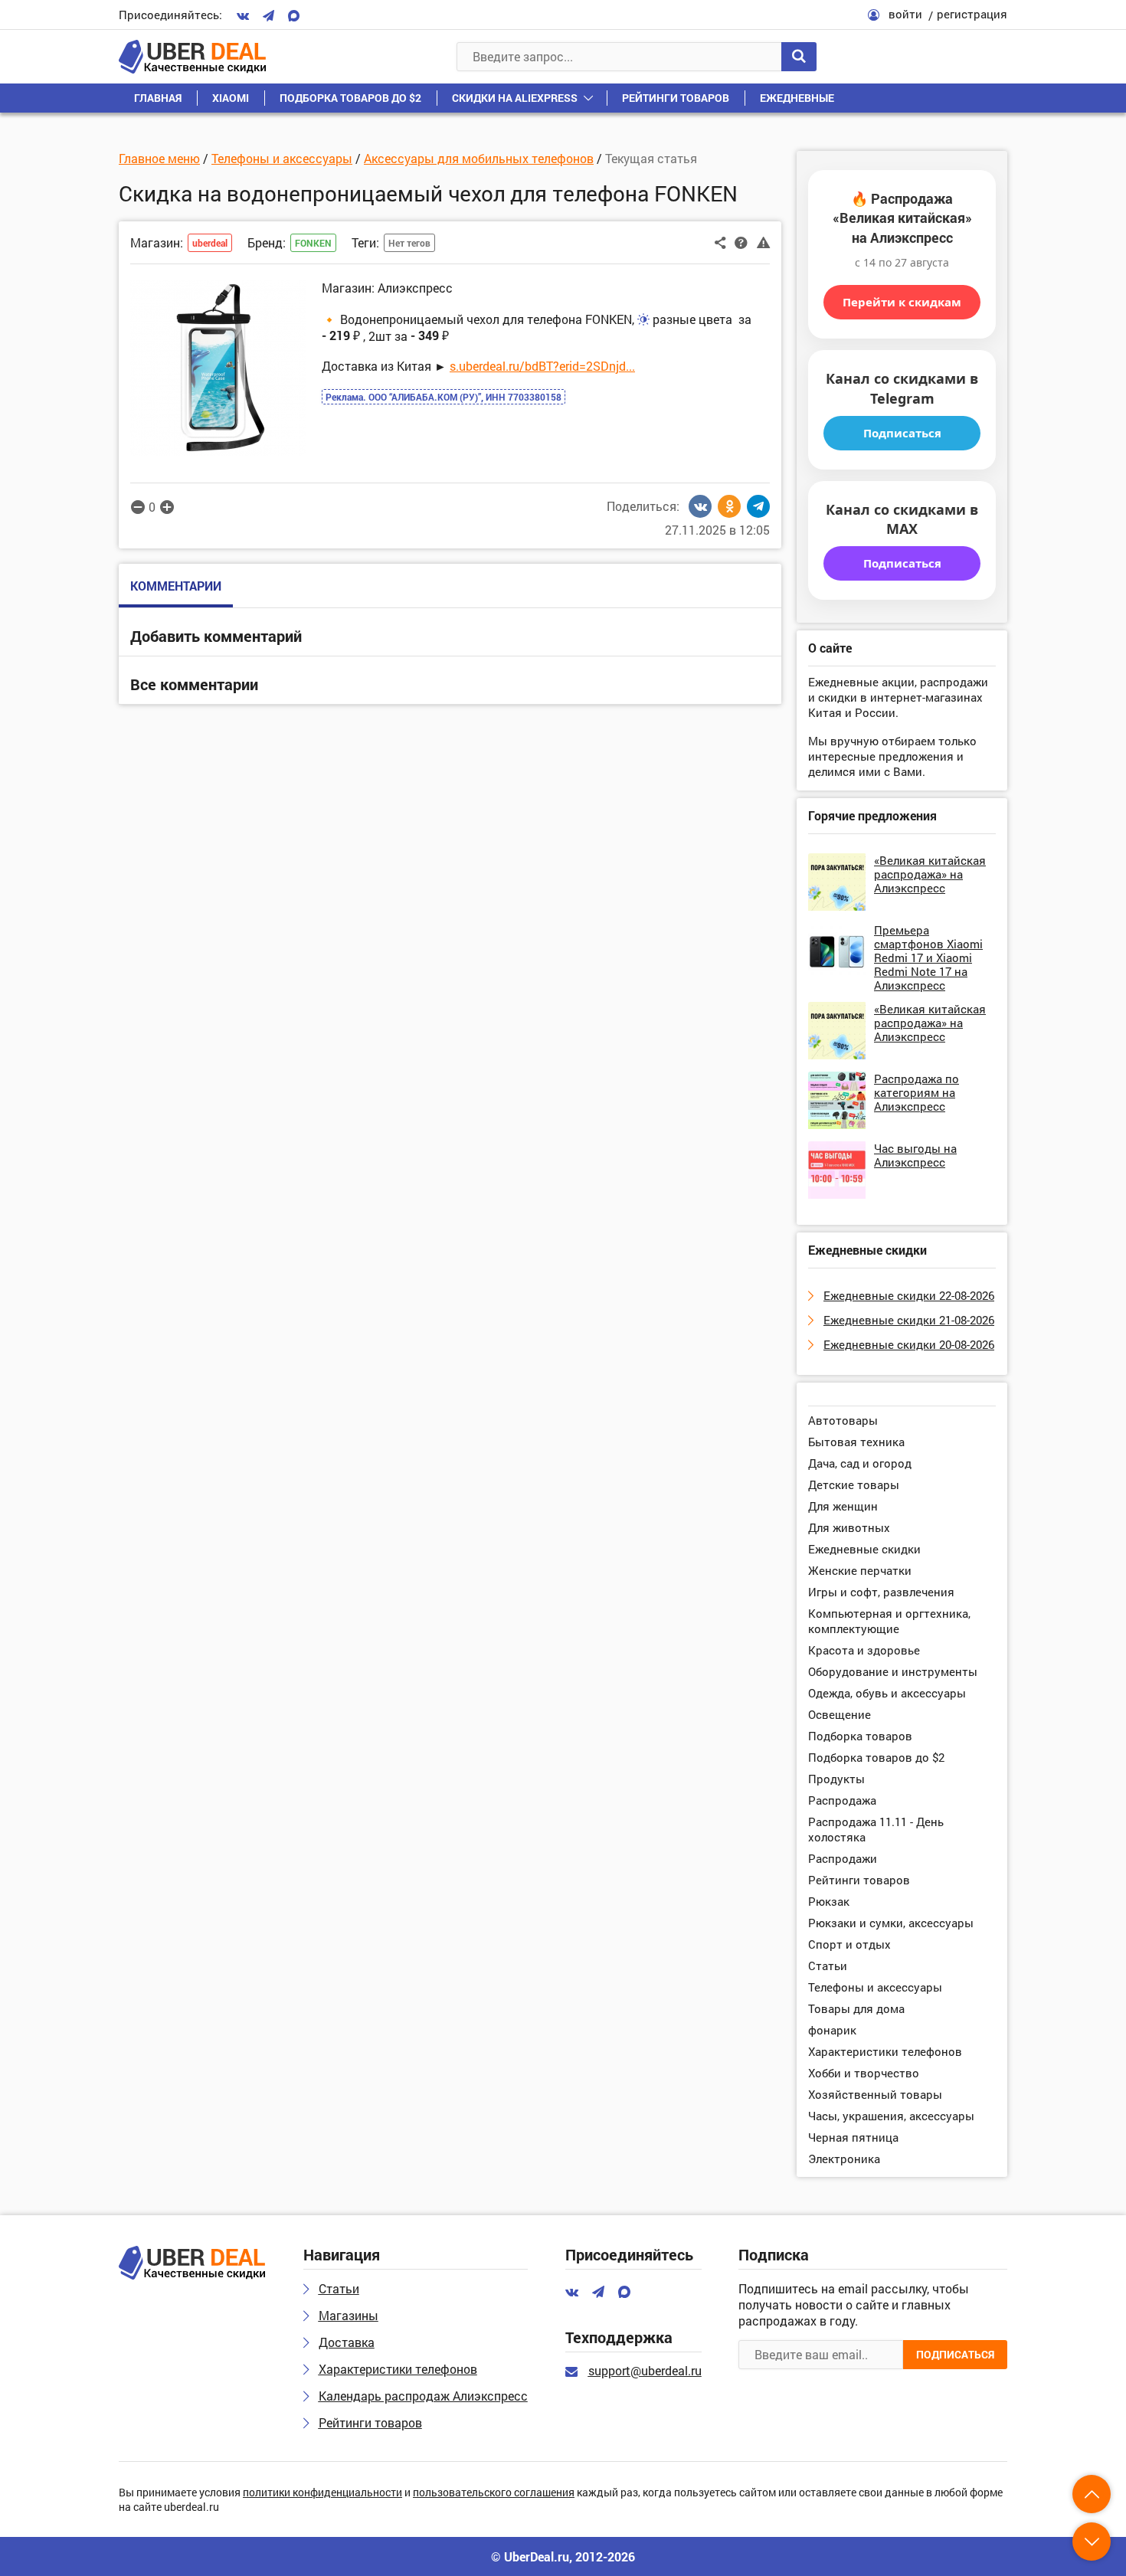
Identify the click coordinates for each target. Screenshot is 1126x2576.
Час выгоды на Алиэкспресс (915, 1155)
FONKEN (313, 243)
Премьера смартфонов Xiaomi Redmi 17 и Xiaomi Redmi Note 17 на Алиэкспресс (928, 957)
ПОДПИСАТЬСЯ (955, 2354)
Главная (158, 98)
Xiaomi (231, 98)
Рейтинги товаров (676, 98)
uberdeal (210, 243)
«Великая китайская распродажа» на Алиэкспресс (930, 874)
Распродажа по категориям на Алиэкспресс (917, 1092)
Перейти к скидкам (902, 302)
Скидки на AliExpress (515, 98)
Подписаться (902, 433)
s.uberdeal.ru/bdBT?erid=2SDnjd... (542, 366)
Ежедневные (797, 98)
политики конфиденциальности (322, 2493)
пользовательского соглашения (494, 2493)
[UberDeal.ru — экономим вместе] (192, 57)
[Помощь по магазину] (741, 241)
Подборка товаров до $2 (350, 98)
